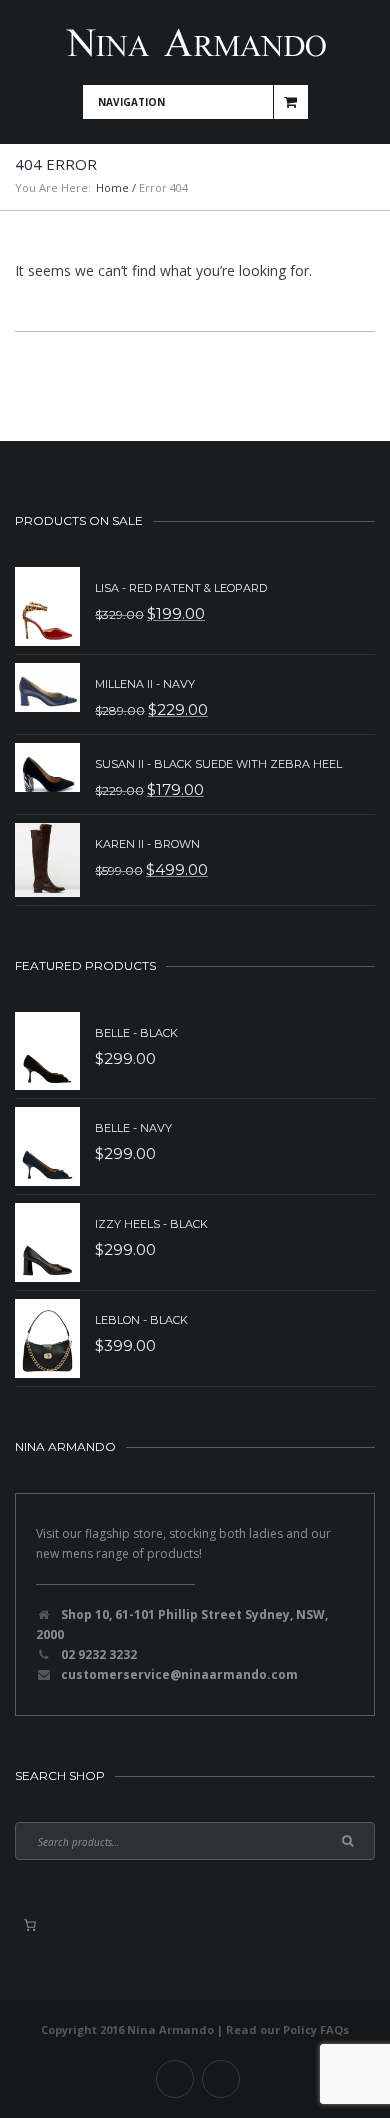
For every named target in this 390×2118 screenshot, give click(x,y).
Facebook (175, 2079)
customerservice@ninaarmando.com (179, 1674)
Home (112, 187)
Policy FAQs (316, 2029)
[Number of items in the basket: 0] (30, 1925)
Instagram (221, 2079)
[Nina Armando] (195, 42)
